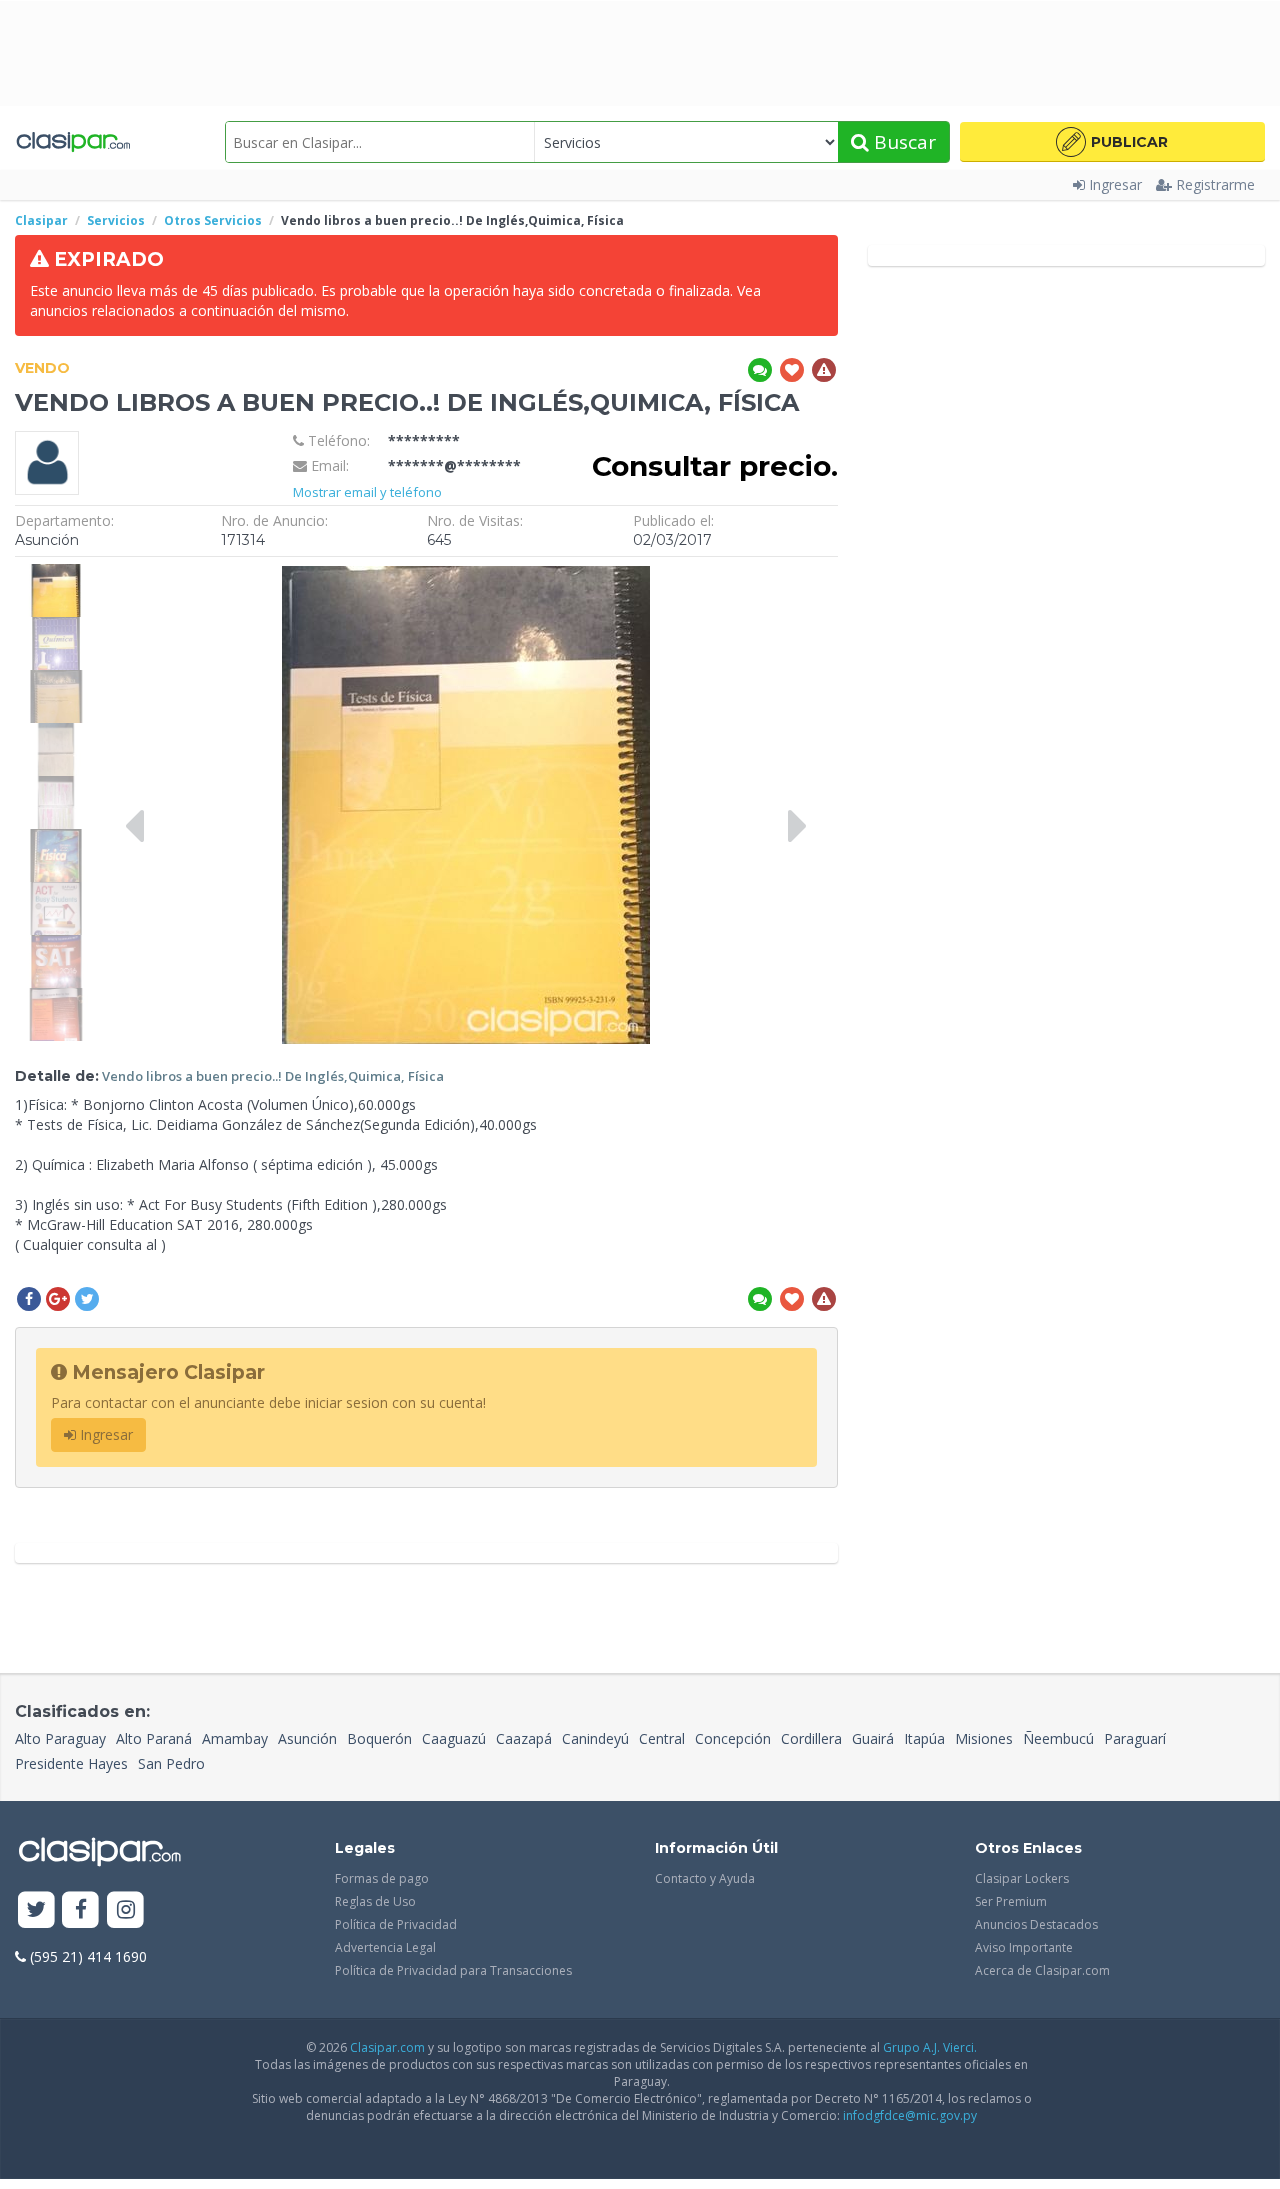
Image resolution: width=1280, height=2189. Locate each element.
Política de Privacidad (396, 1924)
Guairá (873, 1738)
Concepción (733, 1738)
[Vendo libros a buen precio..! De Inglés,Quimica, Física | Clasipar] (56, 573)
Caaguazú (454, 1738)
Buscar (902, 142)
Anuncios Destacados (1036, 1924)
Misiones (984, 1738)
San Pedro (171, 1763)
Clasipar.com (387, 2047)
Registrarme (1215, 184)
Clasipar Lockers (1022, 1878)
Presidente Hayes (71, 1763)
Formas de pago (382, 1878)
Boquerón (379, 1738)
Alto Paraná (154, 1738)
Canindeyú (595, 1738)
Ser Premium (1011, 1901)
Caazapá (524, 1738)
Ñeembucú (1058, 1738)
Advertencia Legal (385, 1947)
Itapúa (924, 1738)
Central (662, 1738)
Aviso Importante (1024, 1947)
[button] (1112, 142)
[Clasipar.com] (72, 142)
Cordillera (811, 1738)
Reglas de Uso (375, 1901)
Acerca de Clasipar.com (1042, 1970)
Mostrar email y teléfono (367, 492)
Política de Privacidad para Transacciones (453, 1970)
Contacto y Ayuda (705, 1878)
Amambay (235, 1738)
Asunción (307, 1738)
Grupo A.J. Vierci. (930, 2047)
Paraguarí (1135, 1738)
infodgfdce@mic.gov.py (910, 2115)
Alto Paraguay (60, 1738)
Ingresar (1115, 184)
